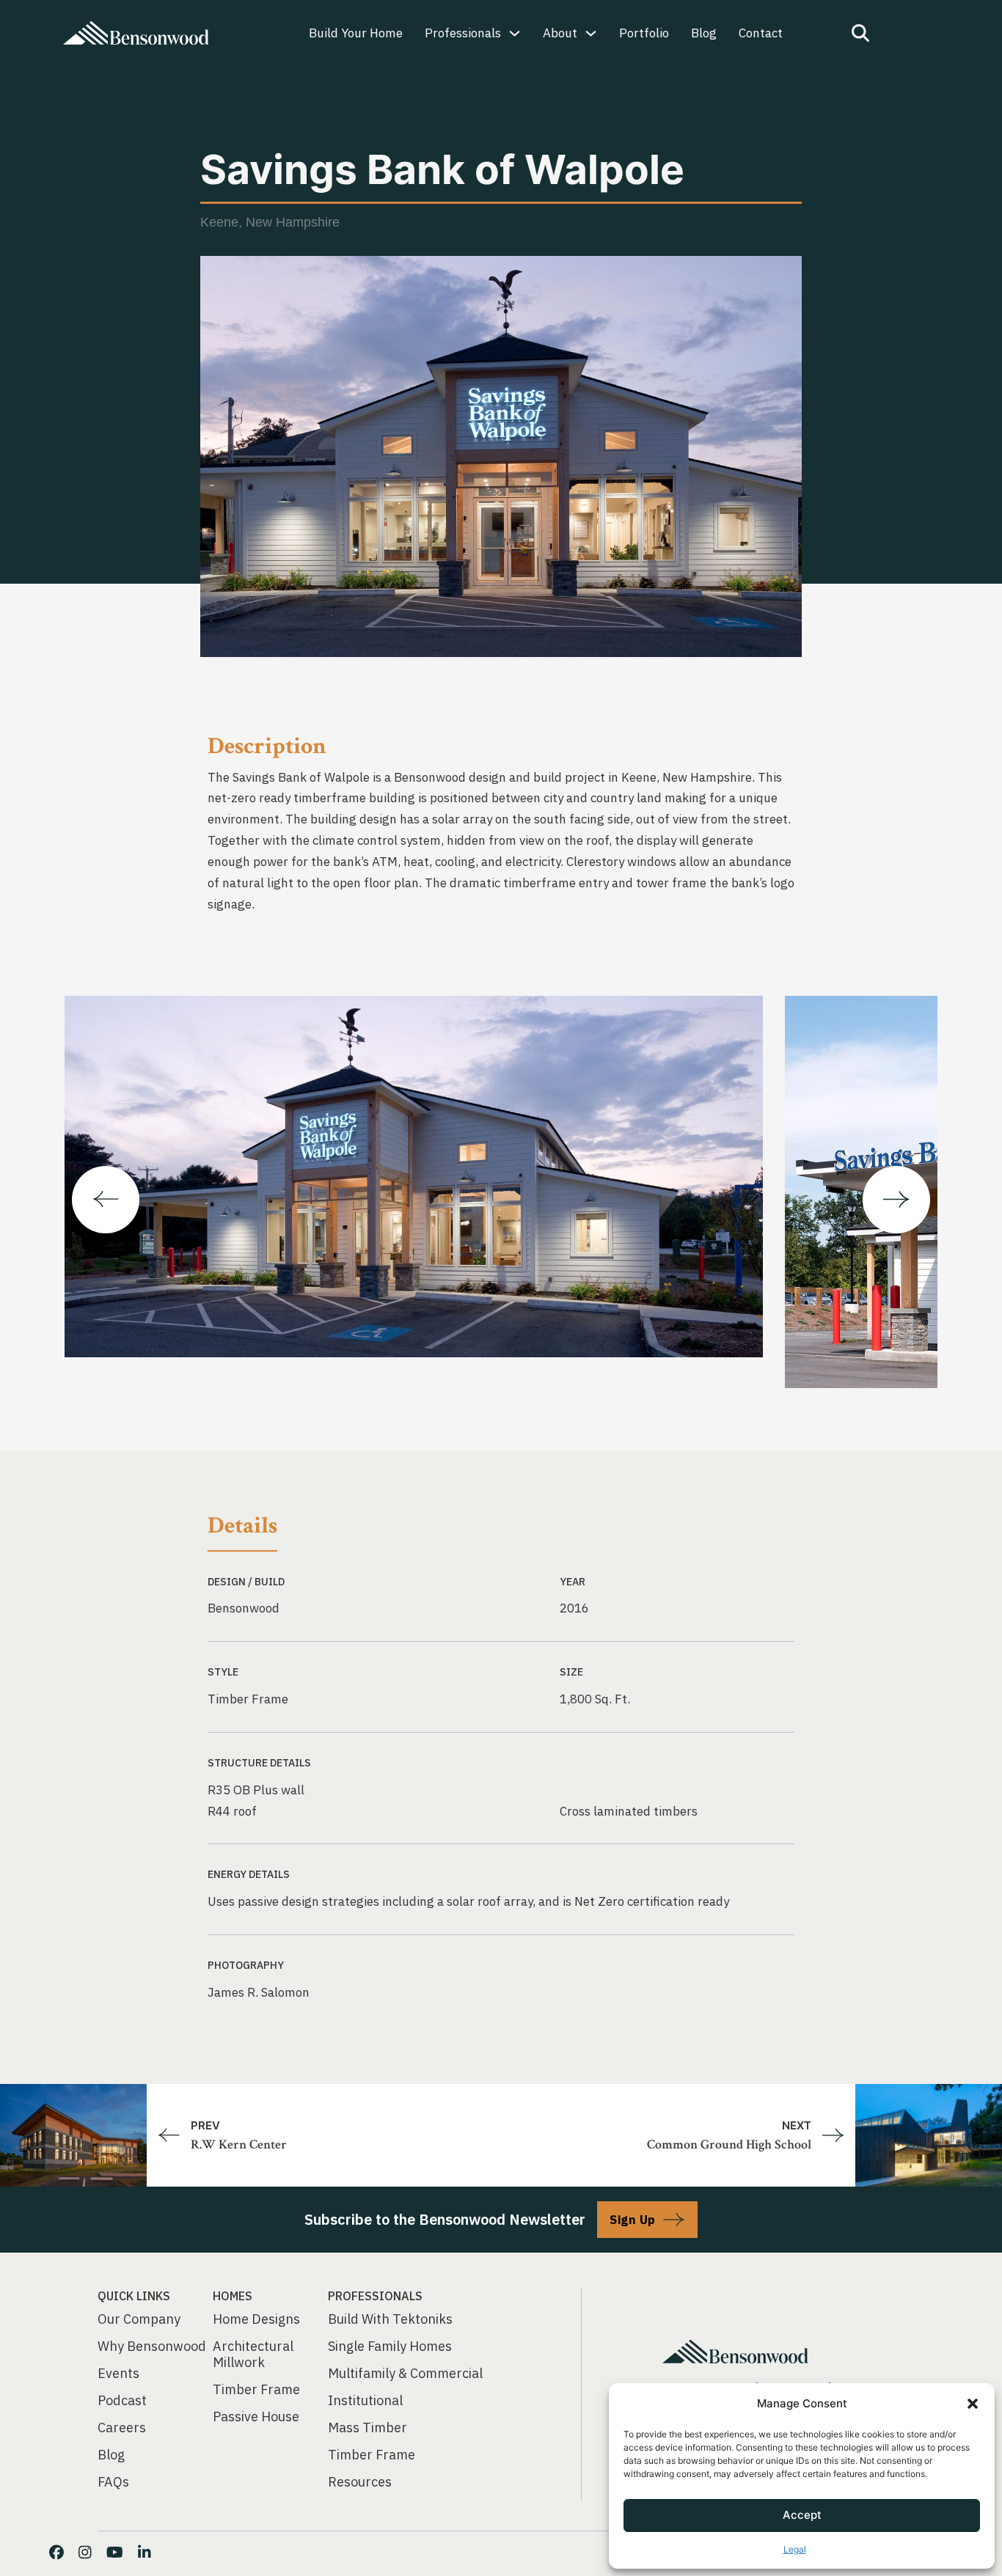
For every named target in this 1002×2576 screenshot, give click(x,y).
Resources (360, 2482)
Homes (233, 2296)
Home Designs (256, 2319)
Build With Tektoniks (390, 2319)
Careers (122, 2428)
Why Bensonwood (152, 2346)
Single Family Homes (390, 2346)
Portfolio (644, 33)
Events (118, 2374)
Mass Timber (367, 2428)
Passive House (256, 2417)
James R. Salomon (259, 1992)
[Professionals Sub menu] (515, 33)
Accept (802, 2515)
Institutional (365, 2401)
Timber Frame (256, 2390)
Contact (761, 33)
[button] (973, 2404)
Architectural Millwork (253, 2355)
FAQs (113, 2482)
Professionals (463, 33)
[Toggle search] (860, 33)
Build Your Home (356, 33)
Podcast (122, 2401)
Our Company (139, 2319)
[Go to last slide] (106, 1200)
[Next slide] (896, 1200)
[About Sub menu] (591, 33)
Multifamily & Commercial (405, 2374)
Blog (704, 33)
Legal (795, 2549)
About (560, 33)
